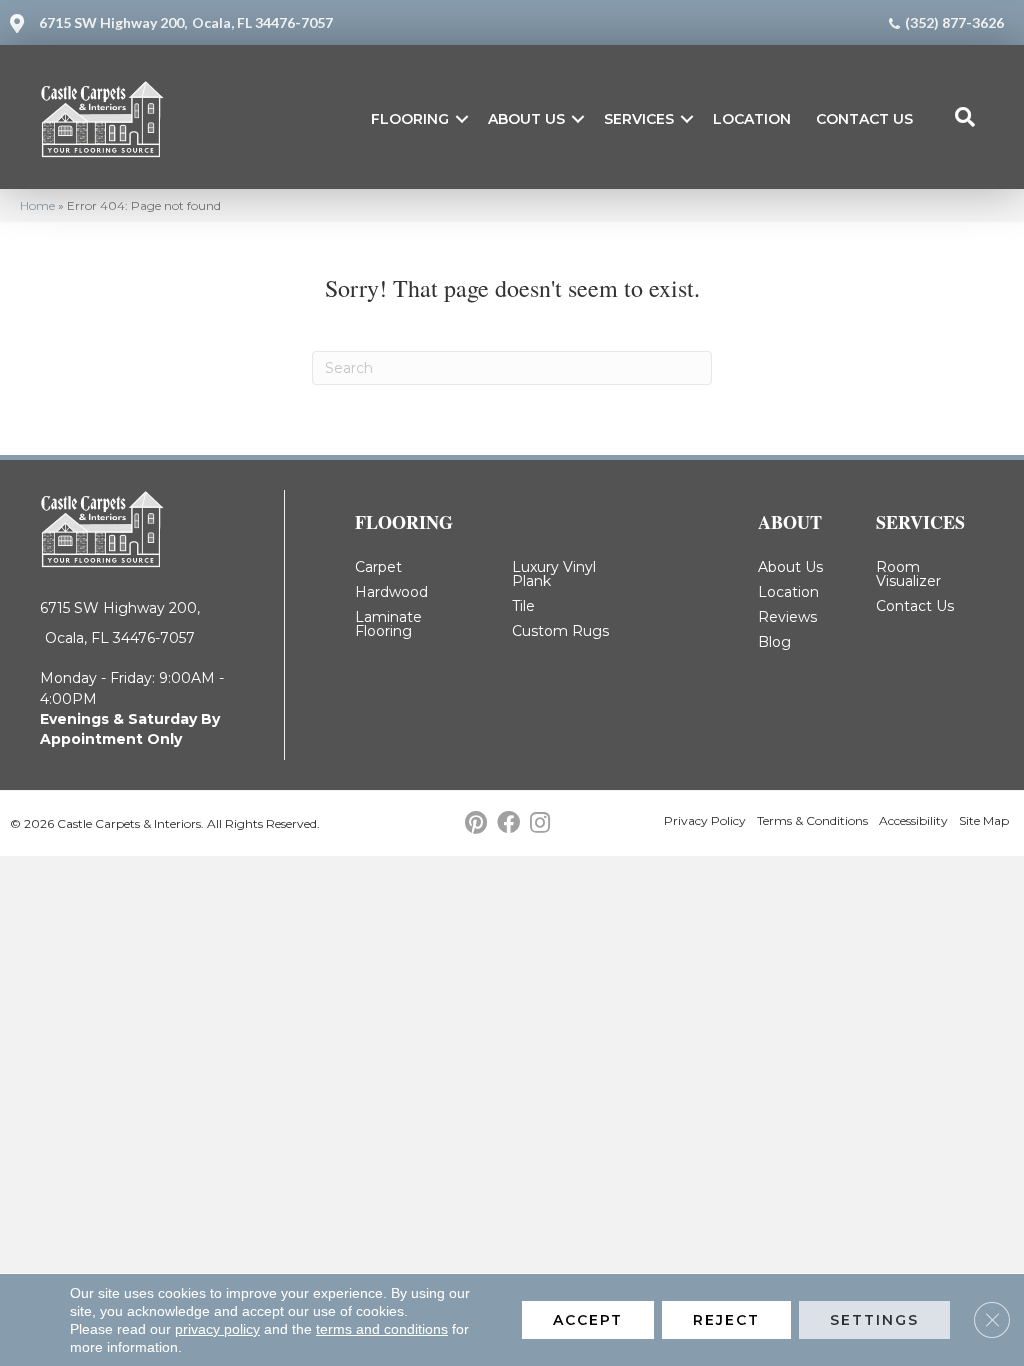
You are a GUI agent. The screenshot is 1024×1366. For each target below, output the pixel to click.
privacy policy (217, 1329)
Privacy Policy (705, 820)
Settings (874, 1320)
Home (37, 205)
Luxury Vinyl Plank (554, 574)
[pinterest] (476, 823)
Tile (523, 606)
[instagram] (540, 823)
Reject (726, 1320)
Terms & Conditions (812, 820)
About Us (526, 119)
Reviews (787, 617)
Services (639, 119)
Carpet (378, 567)
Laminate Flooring (388, 624)
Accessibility (913, 820)
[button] (462, 119)
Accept (588, 1320)
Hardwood (391, 592)
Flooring (410, 119)
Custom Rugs (560, 631)
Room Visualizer (908, 574)
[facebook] (508, 823)
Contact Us (864, 119)
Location (752, 119)
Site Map (984, 820)
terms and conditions (382, 1329)
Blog (774, 642)
